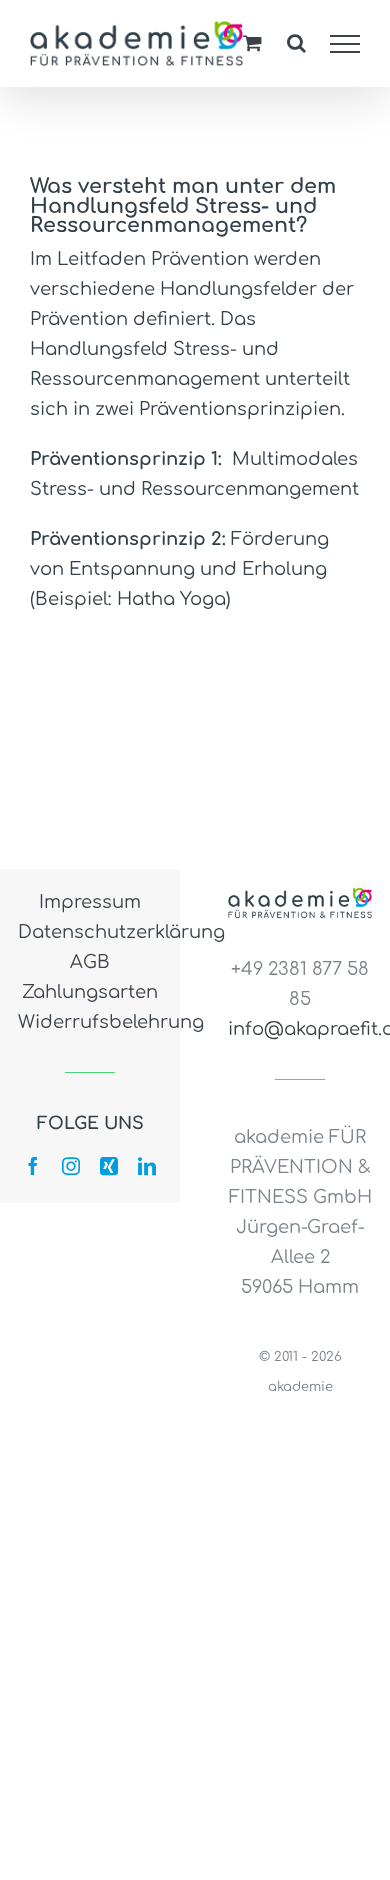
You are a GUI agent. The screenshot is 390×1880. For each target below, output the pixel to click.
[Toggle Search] (296, 43)
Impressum (90, 902)
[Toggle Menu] (345, 44)
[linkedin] (147, 1166)
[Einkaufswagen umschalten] (252, 42)
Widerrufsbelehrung (90, 1022)
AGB (90, 962)
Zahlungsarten (90, 992)
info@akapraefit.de (300, 1029)
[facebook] (33, 1166)
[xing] (109, 1166)
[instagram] (71, 1166)
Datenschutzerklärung (90, 932)
